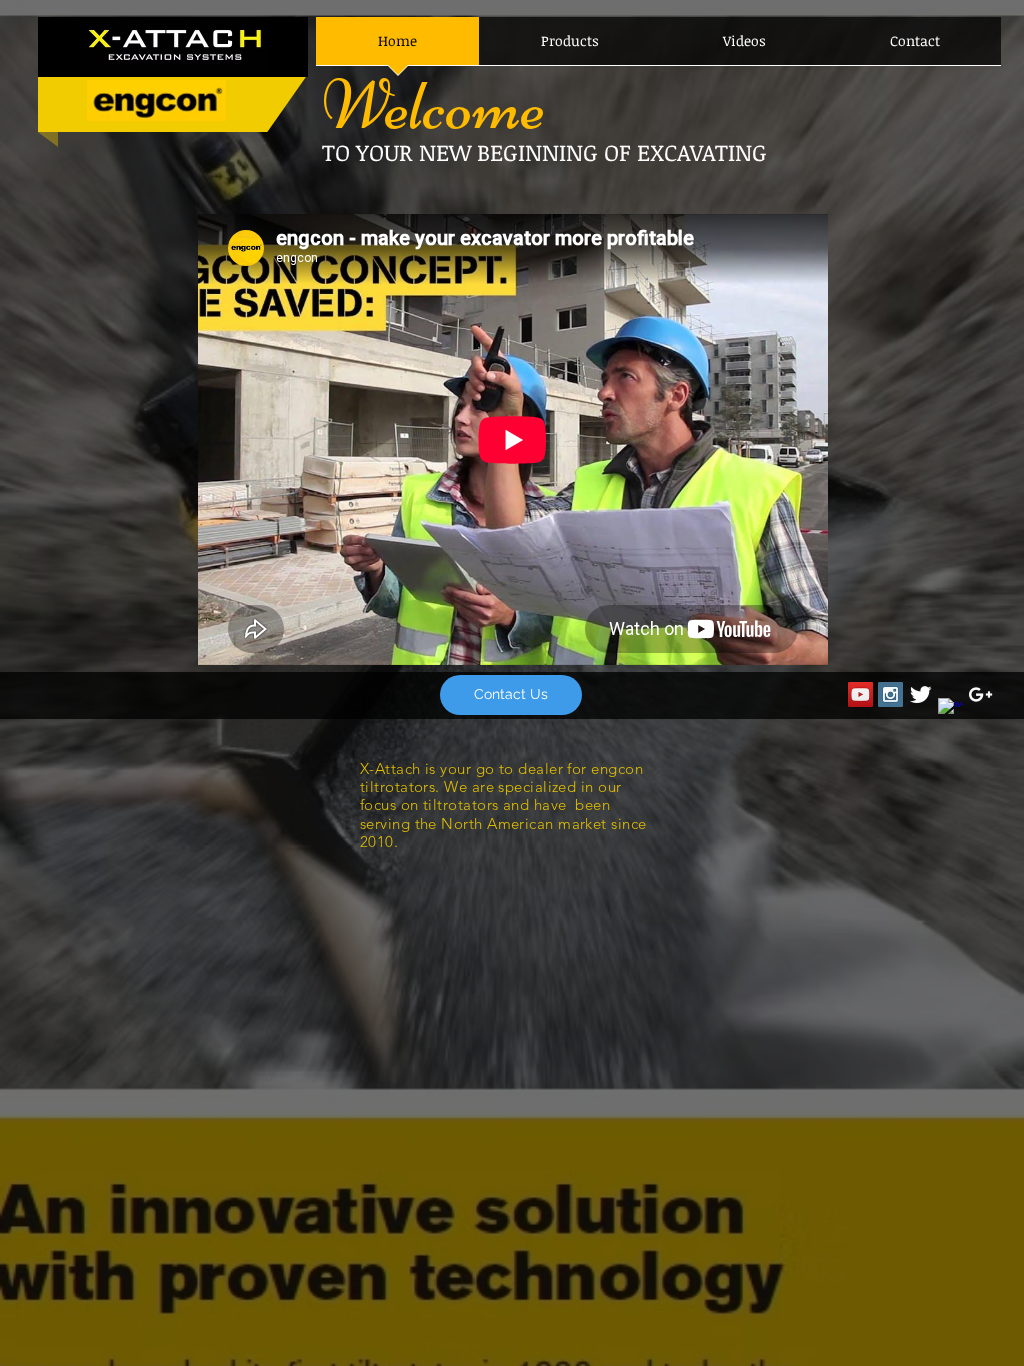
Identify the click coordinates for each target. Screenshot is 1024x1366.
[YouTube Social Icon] (860, 694)
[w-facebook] (950, 710)
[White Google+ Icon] (980, 694)
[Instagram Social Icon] (890, 694)
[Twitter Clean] (920, 694)
